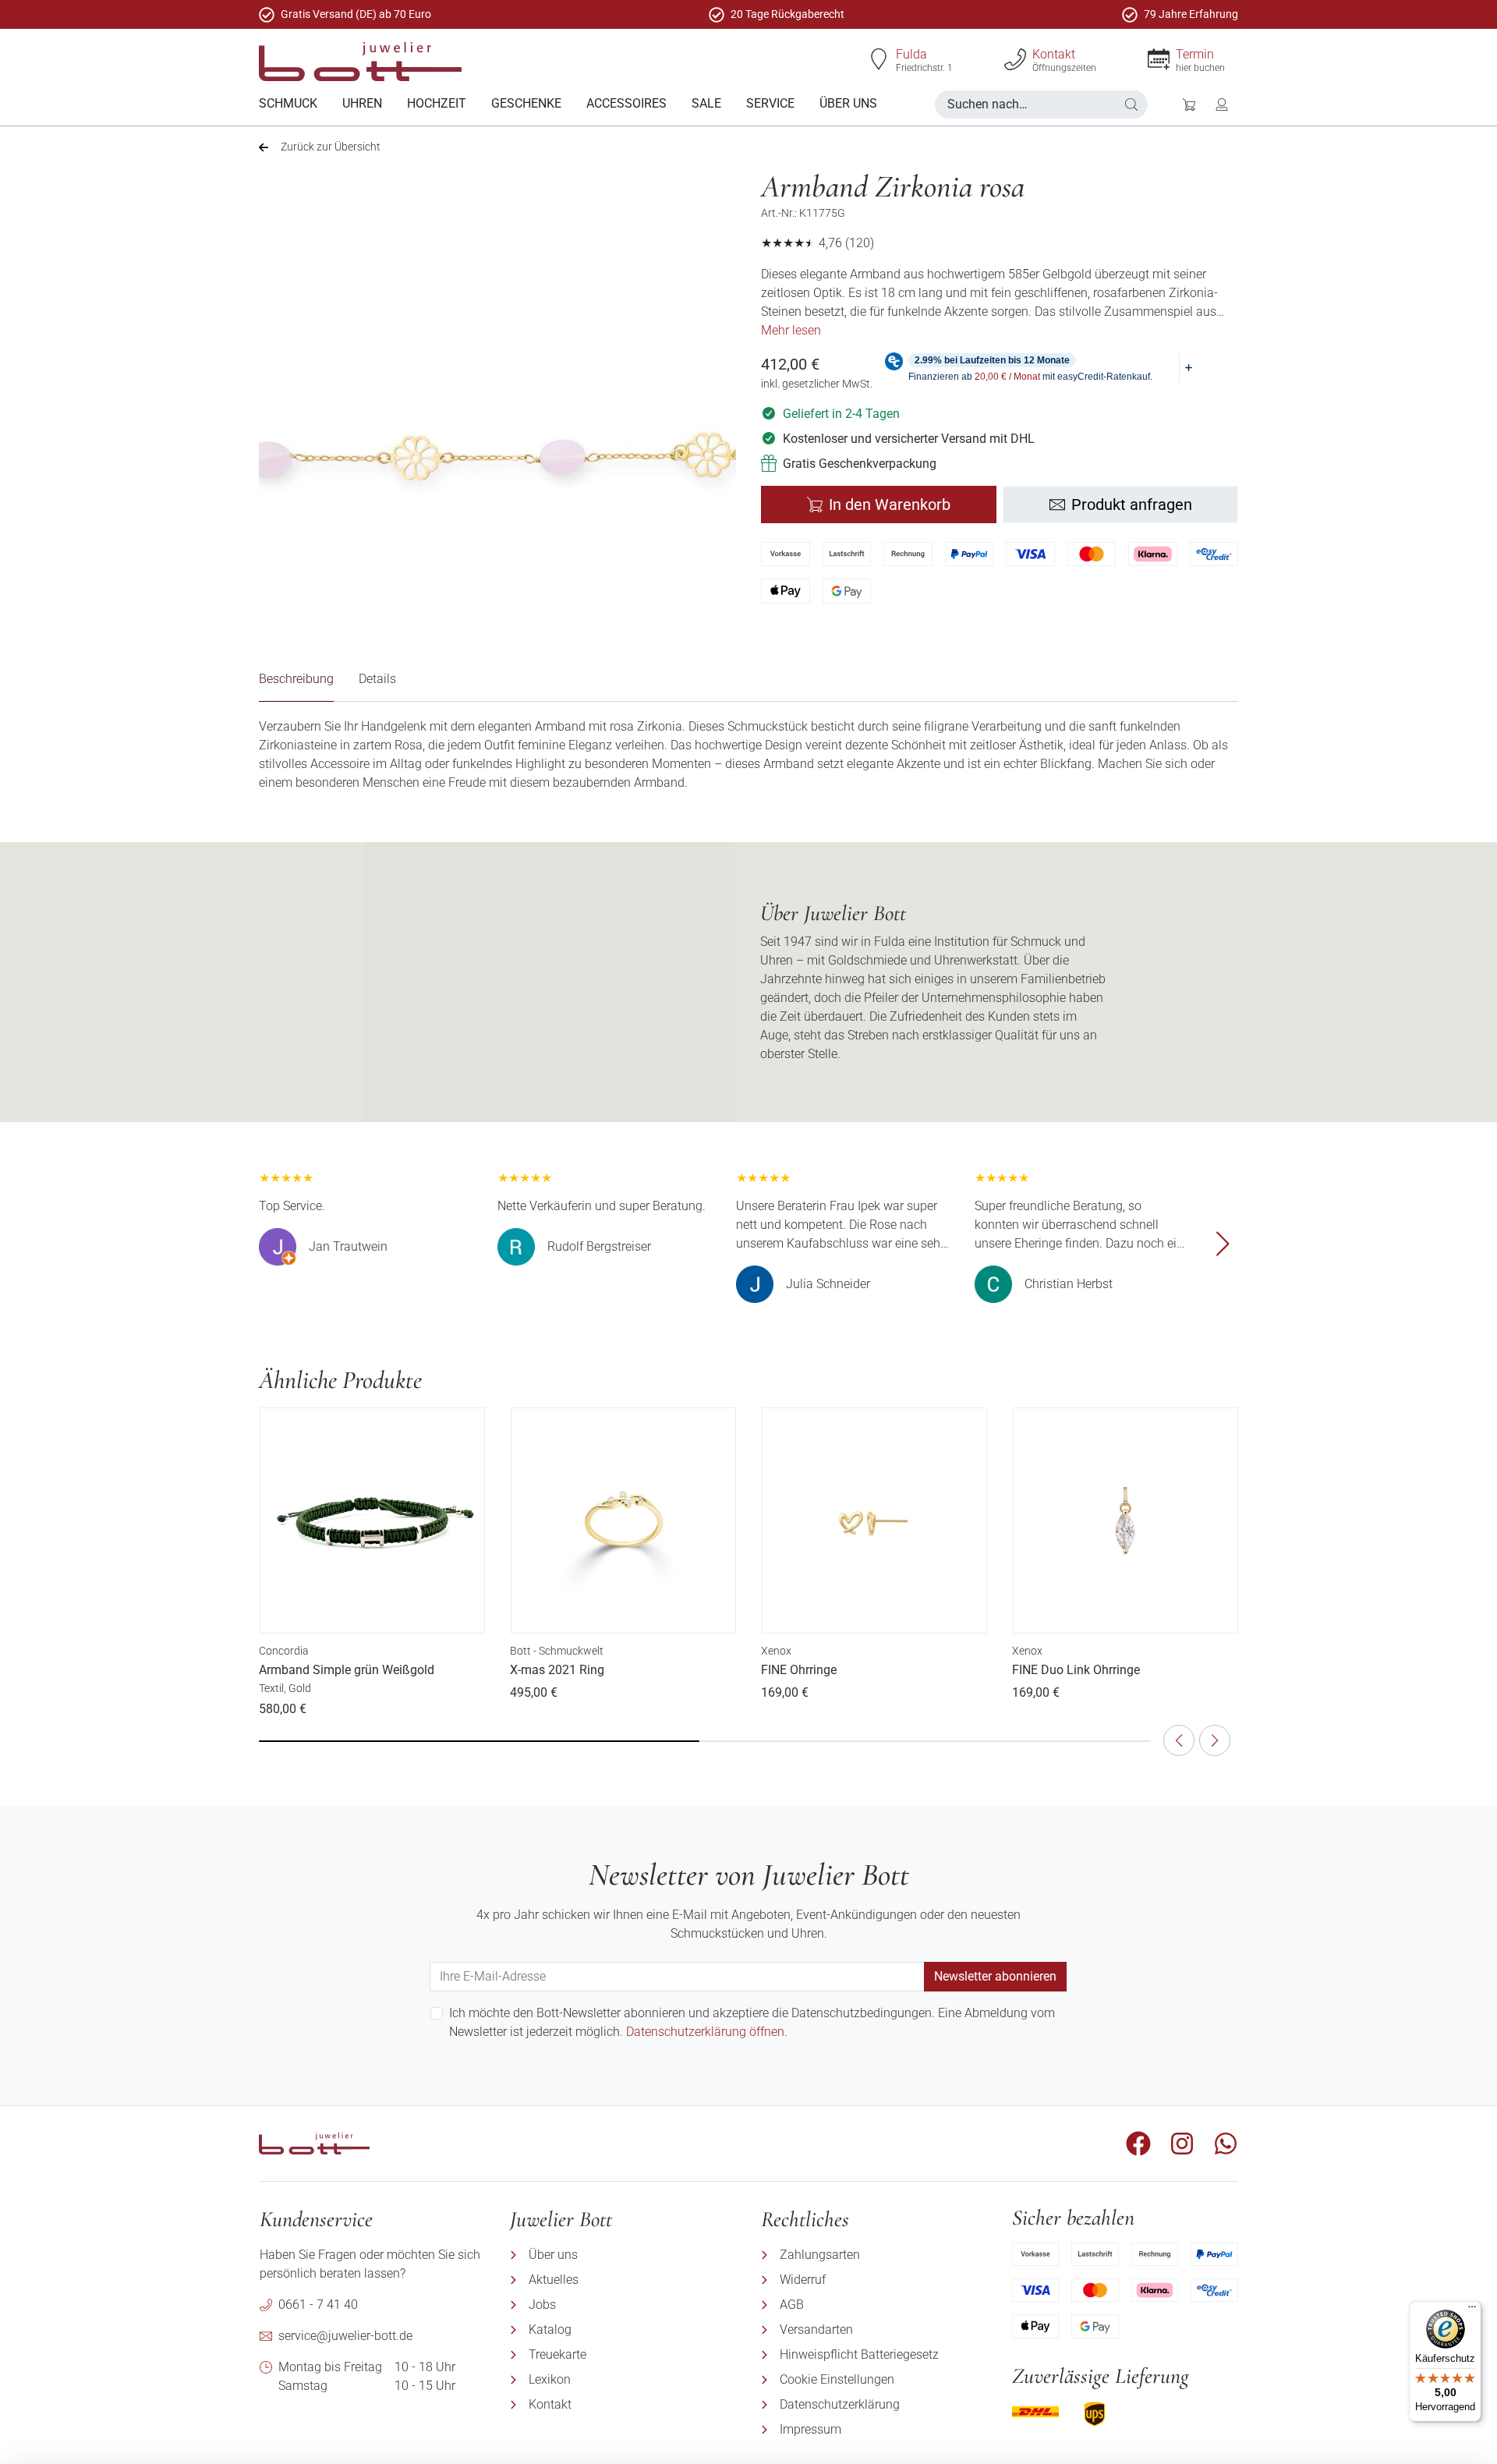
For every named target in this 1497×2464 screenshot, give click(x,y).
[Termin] (1159, 59)
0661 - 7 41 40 (318, 2305)
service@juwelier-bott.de (345, 2336)
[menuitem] (288, 104)
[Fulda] (879, 59)
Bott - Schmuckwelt (557, 1651)
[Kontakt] (1015, 59)
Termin (1195, 54)
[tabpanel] (748, 755)
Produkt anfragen (1132, 504)
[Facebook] (1138, 2144)
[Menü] (1472, 2310)
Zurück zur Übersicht (331, 147)
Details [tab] (377, 679)
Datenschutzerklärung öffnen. (707, 2032)
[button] (1131, 104)
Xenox (776, 1651)
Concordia (284, 1651)
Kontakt (1054, 54)
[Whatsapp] (1226, 2144)
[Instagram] (1182, 2144)
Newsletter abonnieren (995, 1976)
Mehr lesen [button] (791, 330)
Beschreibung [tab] (296, 679)
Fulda (911, 54)
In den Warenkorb (890, 504)
